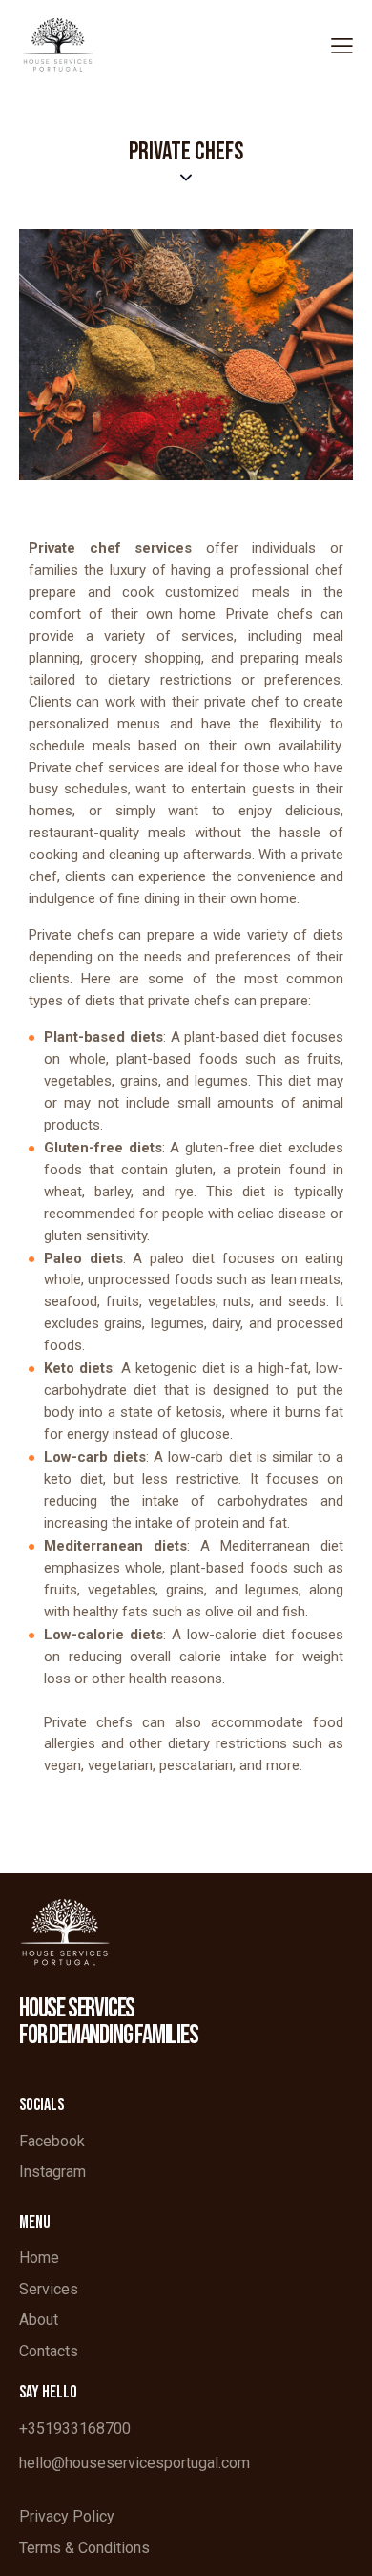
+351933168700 (75, 2428)
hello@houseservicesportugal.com (134, 2463)
